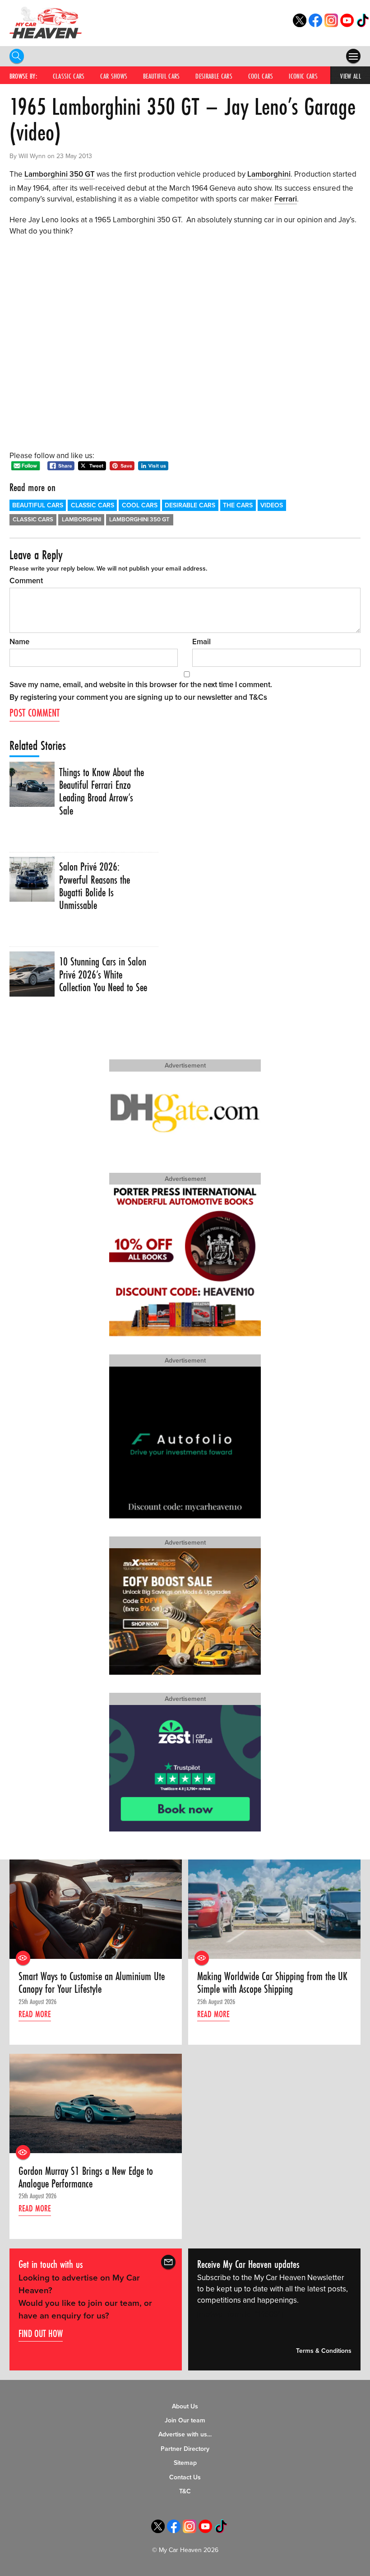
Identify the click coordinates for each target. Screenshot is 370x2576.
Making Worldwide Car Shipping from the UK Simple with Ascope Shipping (272, 1983)
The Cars (238, 505)
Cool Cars (261, 76)
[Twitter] (300, 25)
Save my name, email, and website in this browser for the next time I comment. (141, 685)
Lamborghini (269, 174)
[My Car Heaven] (46, 22)
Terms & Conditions (324, 2351)
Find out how (41, 2333)
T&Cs (258, 697)
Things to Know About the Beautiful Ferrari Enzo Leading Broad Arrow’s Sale (102, 792)
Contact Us (185, 2477)
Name (19, 642)
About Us (185, 2406)
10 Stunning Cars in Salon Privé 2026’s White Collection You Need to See (103, 975)
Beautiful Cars (162, 76)
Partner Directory (185, 2449)
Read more (35, 2014)
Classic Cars (69, 76)
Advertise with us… (185, 2434)
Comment (26, 581)
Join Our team (185, 2420)
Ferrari (286, 199)
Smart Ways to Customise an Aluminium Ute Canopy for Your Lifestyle (92, 1983)
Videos (272, 505)
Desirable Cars (214, 76)
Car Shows (114, 76)
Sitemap (185, 2463)
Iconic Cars (303, 76)
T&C (185, 2491)
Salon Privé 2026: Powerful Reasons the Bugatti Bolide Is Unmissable (95, 886)
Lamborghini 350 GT (60, 174)
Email (201, 642)
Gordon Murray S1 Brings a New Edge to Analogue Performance (86, 2178)
